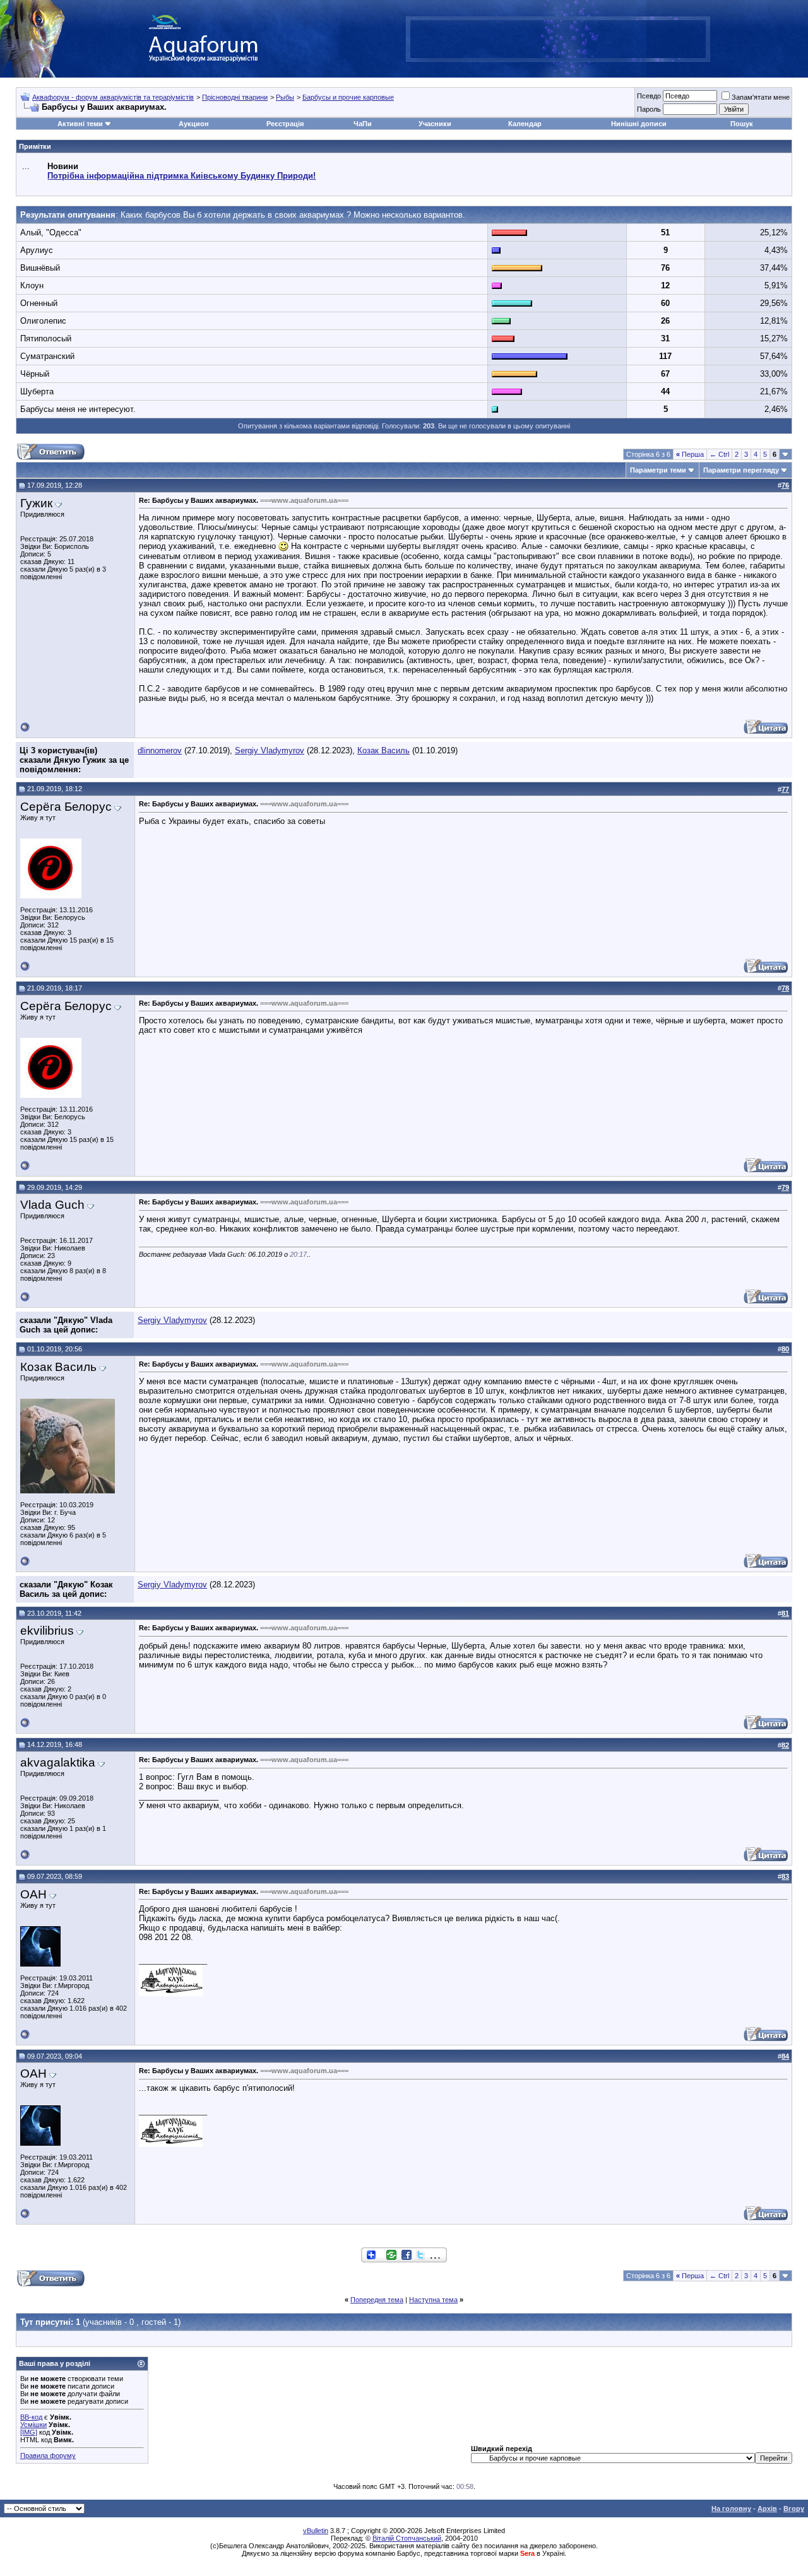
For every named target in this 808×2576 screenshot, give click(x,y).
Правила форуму (48, 2455)
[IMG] (29, 2432)
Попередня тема (377, 2300)
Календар (525, 124)
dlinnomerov (160, 750)
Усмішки (33, 2425)
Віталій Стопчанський (407, 2538)
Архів (767, 2508)
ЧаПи (363, 124)
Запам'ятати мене (761, 97)
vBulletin (316, 2531)
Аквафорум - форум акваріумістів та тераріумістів (113, 97)
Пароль (649, 109)
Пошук (742, 124)
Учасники (435, 124)
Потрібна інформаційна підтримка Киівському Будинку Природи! (181, 176)
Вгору (794, 2508)
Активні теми (80, 124)
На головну (731, 2508)
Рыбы (285, 97)
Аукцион (194, 124)
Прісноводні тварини (235, 97)
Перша (690, 454)
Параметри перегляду (741, 470)
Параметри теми (658, 470)
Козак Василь (383, 750)
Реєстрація (285, 124)
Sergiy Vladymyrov (270, 750)
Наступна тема (433, 2300)
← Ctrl (719, 454)
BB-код (31, 2417)
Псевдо (649, 96)
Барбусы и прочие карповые (348, 97)
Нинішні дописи (639, 124)
